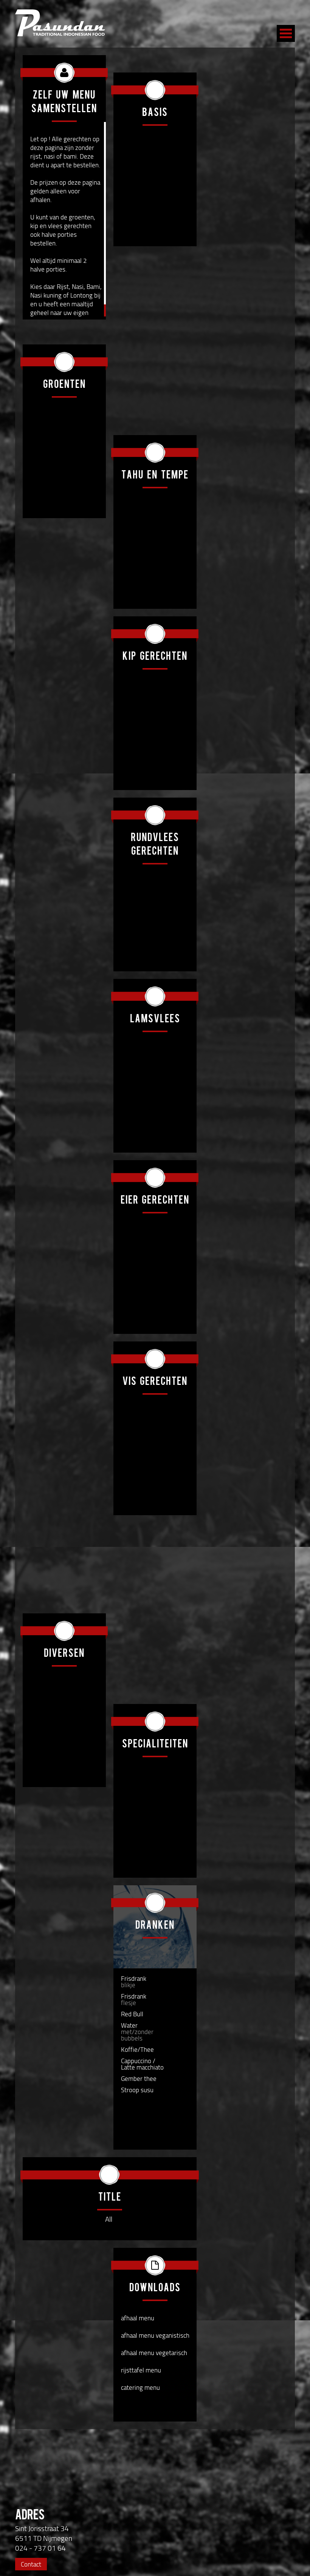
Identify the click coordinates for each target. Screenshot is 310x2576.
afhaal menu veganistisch (155, 2335)
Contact (31, 2564)
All (109, 2219)
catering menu (140, 2387)
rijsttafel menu (141, 2370)
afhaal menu (138, 2318)
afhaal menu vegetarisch (154, 2353)
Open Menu (286, 33)
